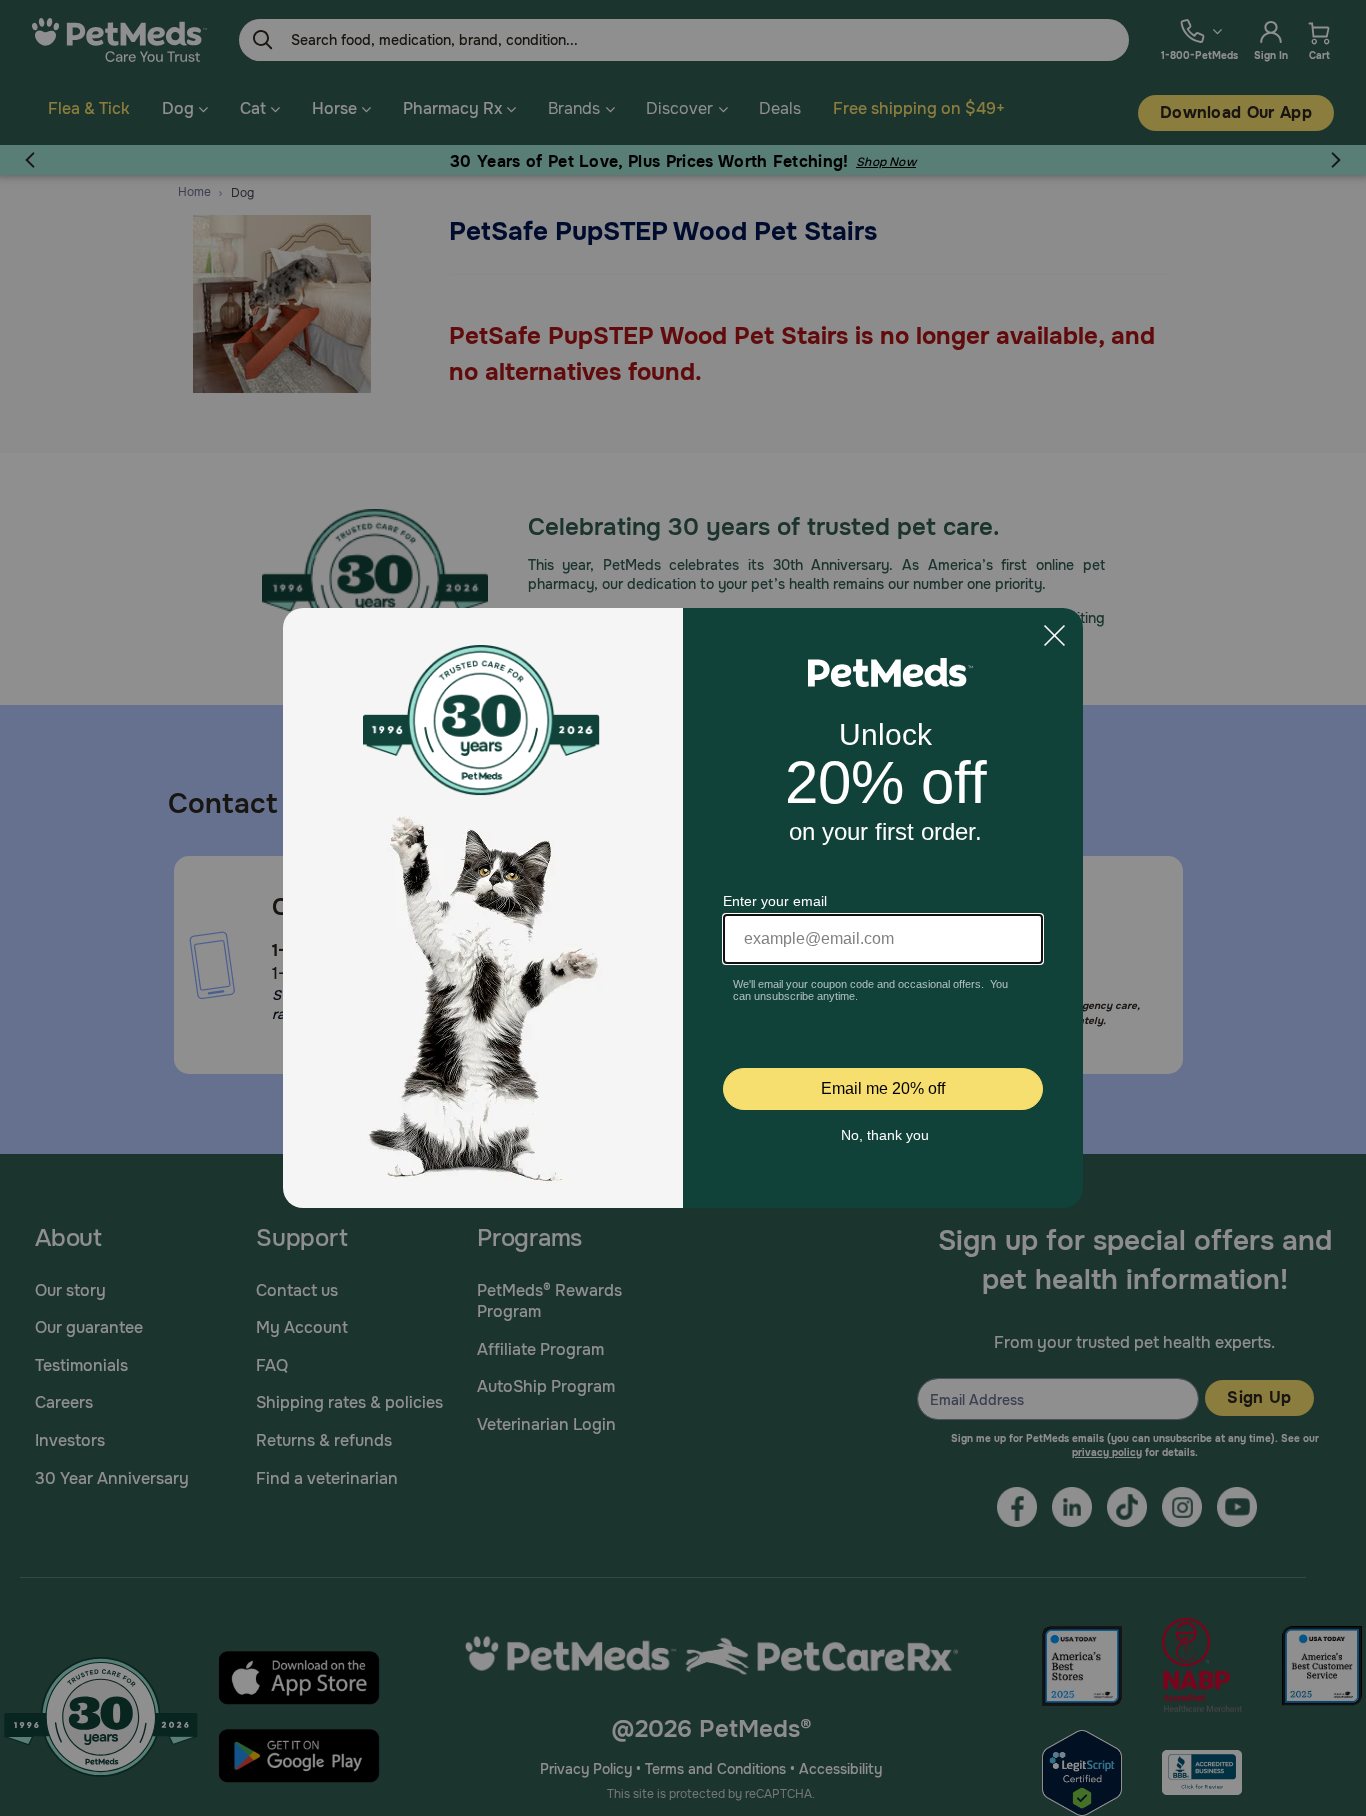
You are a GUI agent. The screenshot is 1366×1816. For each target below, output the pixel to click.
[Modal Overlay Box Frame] (683, 908)
